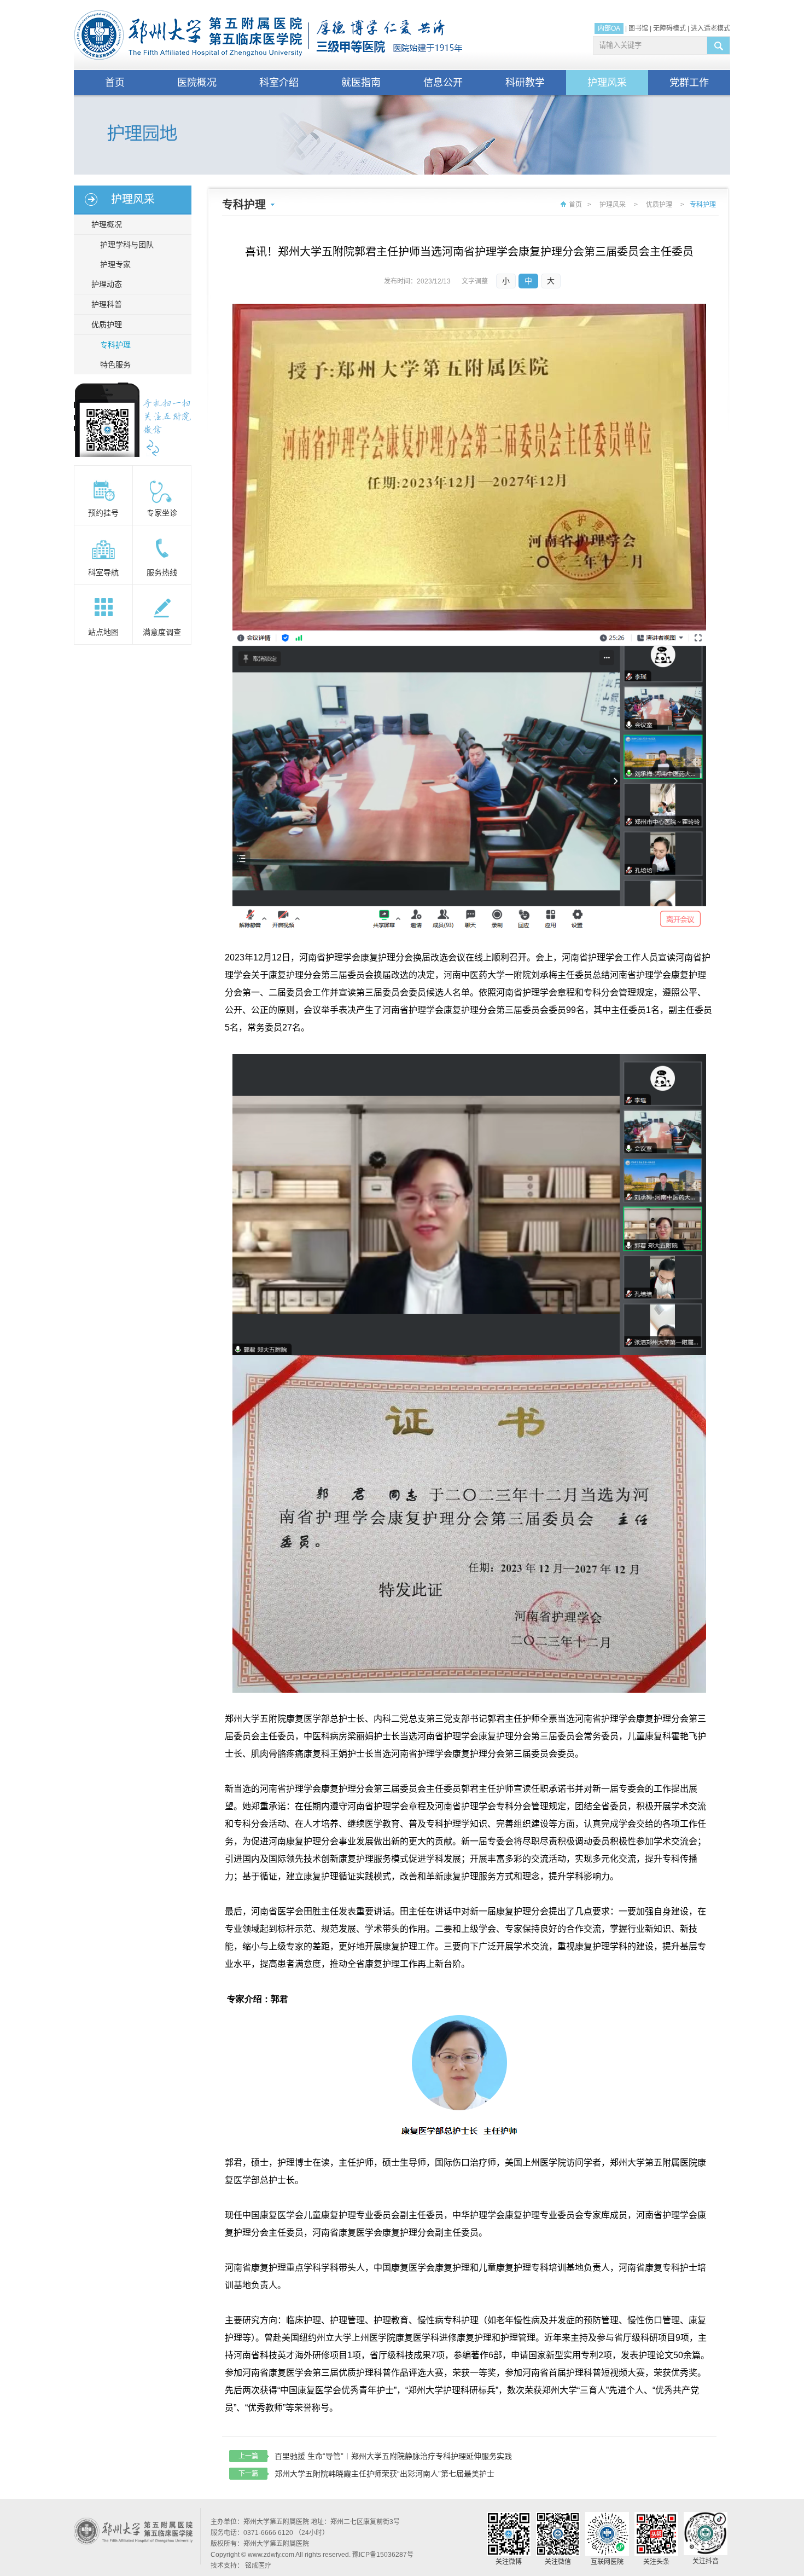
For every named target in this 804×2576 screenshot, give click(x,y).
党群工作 (689, 83)
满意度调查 (162, 632)
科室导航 (103, 572)
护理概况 (107, 224)
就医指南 (361, 83)
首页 (115, 83)
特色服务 (115, 364)
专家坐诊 (162, 513)
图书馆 (638, 28)
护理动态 (107, 284)
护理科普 (107, 304)
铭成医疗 (258, 2566)
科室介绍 (279, 83)
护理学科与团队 (127, 245)
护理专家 (115, 264)
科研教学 (525, 83)
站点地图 (103, 632)
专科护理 (115, 345)
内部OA (609, 28)
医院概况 (197, 83)
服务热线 (162, 572)
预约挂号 (103, 513)
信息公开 (443, 83)
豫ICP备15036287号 (383, 2555)
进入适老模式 (710, 28)
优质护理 (107, 325)
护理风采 (607, 83)
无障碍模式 (669, 28)
